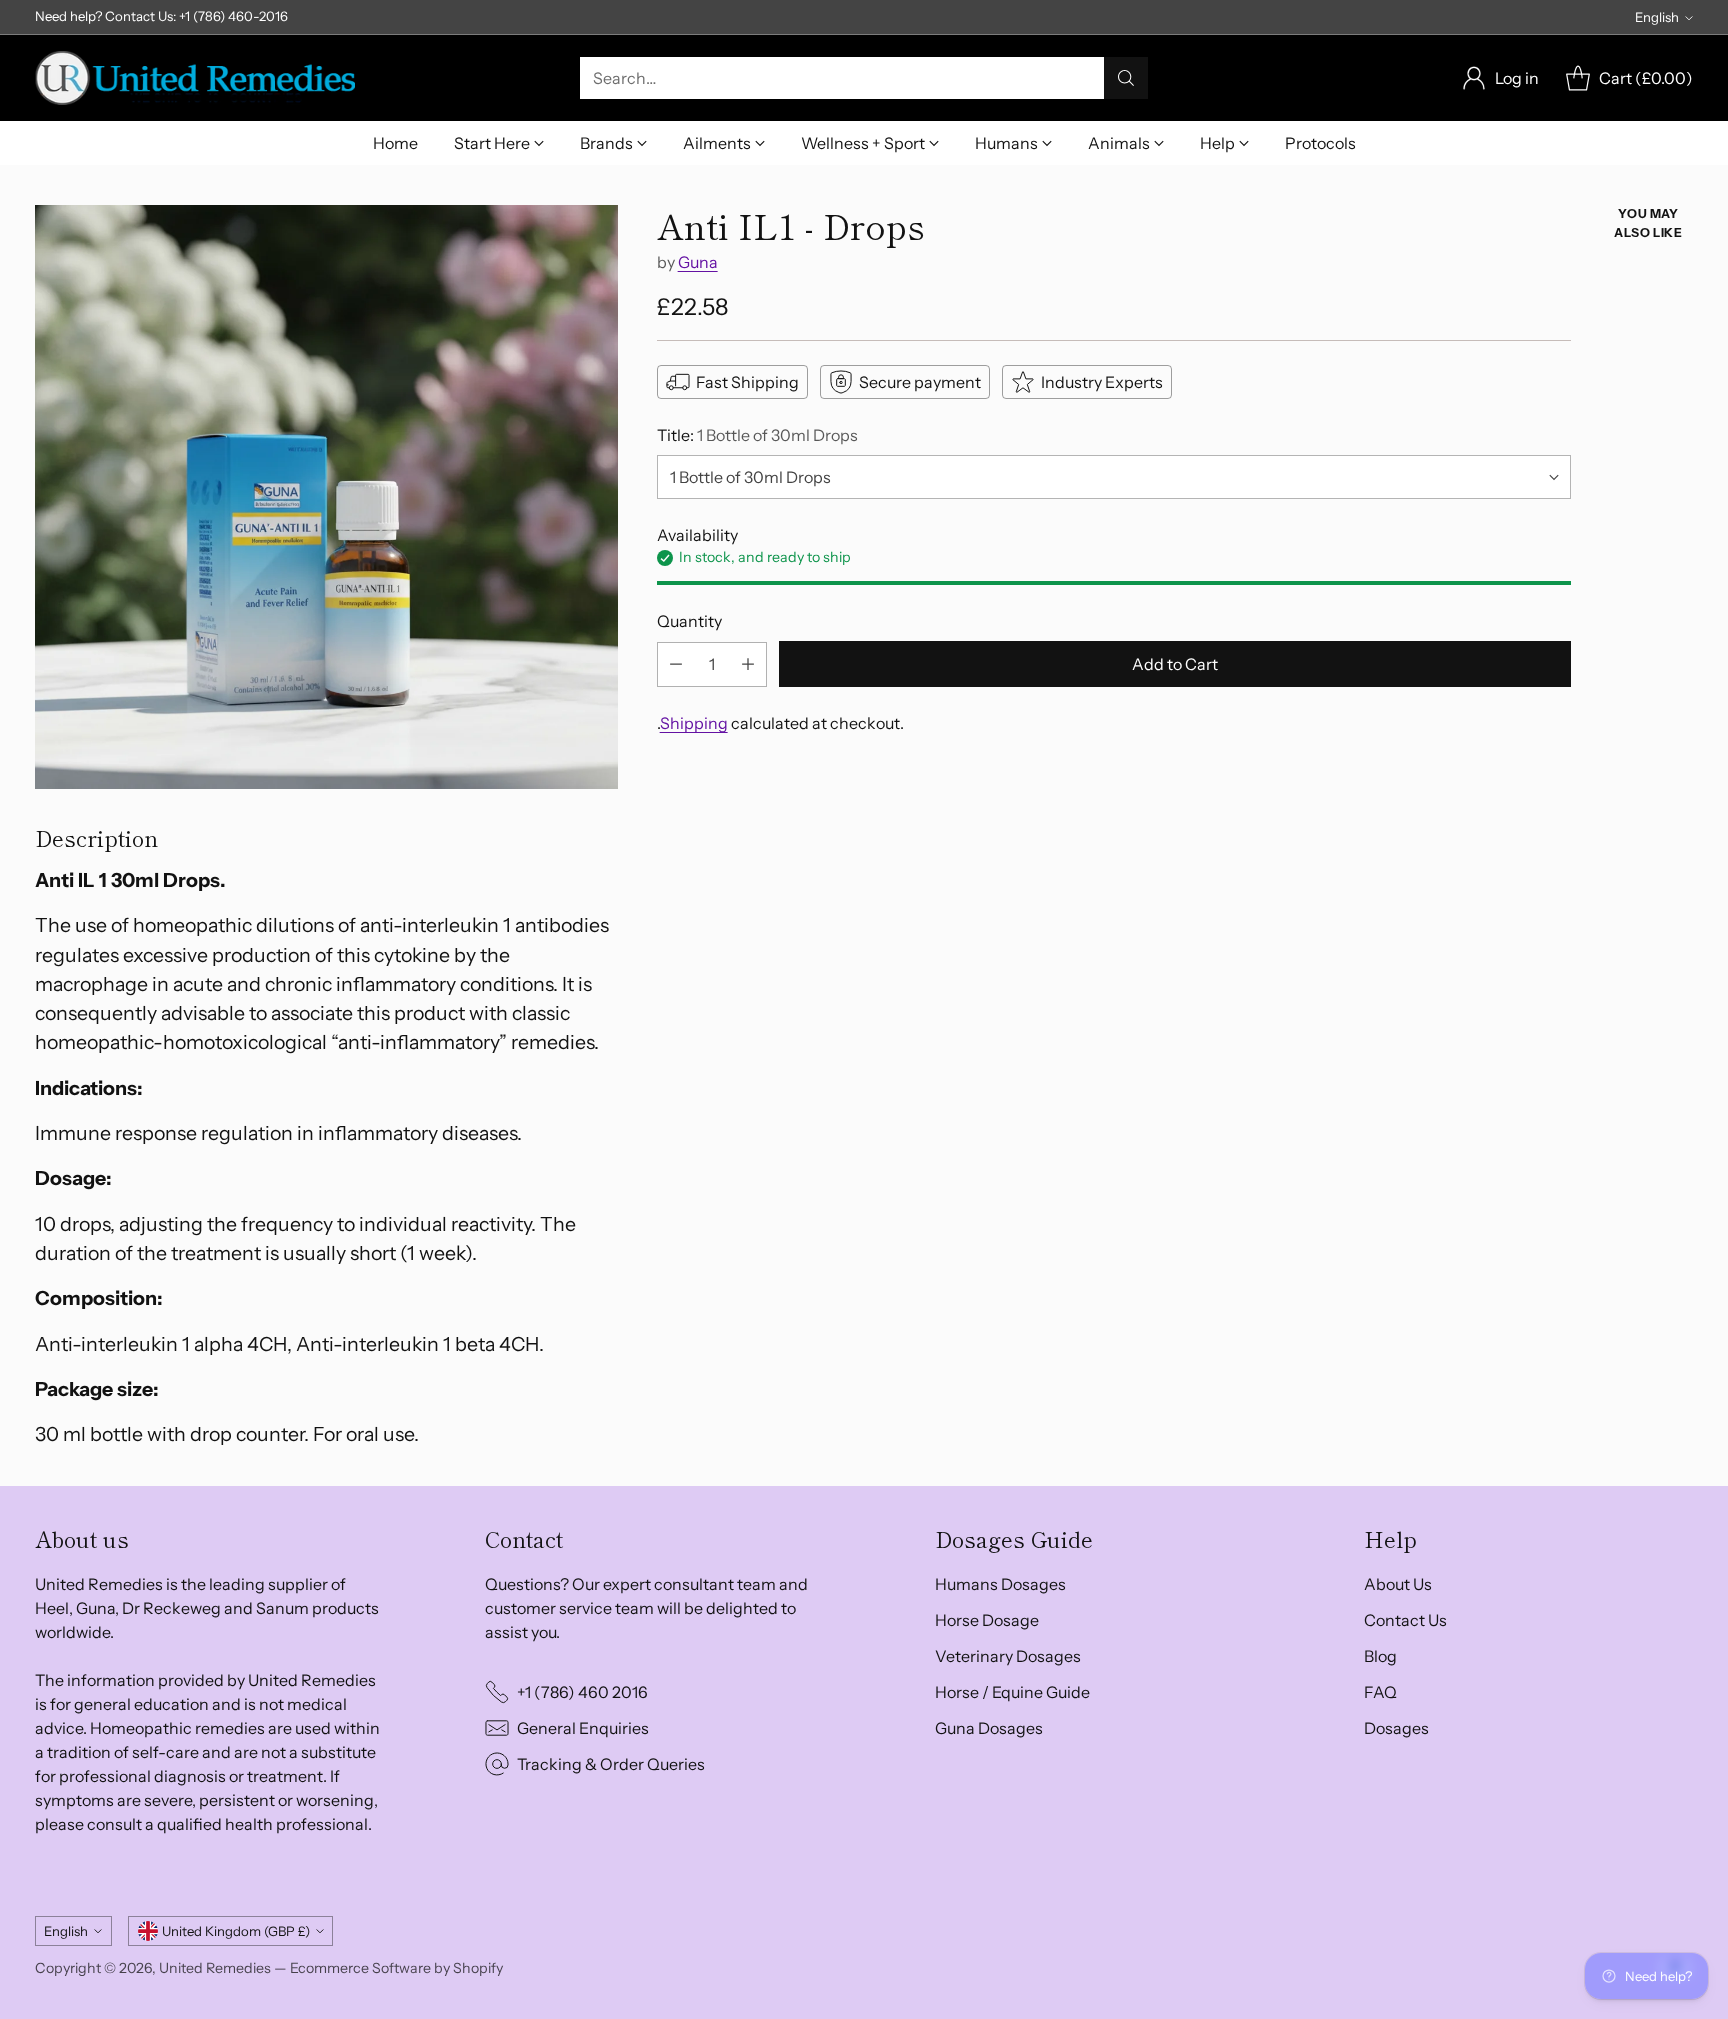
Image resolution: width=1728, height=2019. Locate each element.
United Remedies (215, 1968)
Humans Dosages (1000, 1584)
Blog (1380, 1656)
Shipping (694, 723)
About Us (1398, 1584)
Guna (698, 262)
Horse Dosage (987, 1620)
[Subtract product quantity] (676, 664)
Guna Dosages (989, 1728)
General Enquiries (583, 1728)
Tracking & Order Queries (611, 1764)
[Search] (1126, 78)
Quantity (689, 621)
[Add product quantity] (748, 664)
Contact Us (1405, 1620)
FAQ (1380, 1692)
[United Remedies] (195, 78)
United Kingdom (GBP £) (236, 1931)
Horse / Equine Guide (1012, 1692)
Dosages (1396, 1728)
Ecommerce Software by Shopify (396, 1968)
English (1657, 17)
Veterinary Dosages (1008, 1656)
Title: (757, 435)
